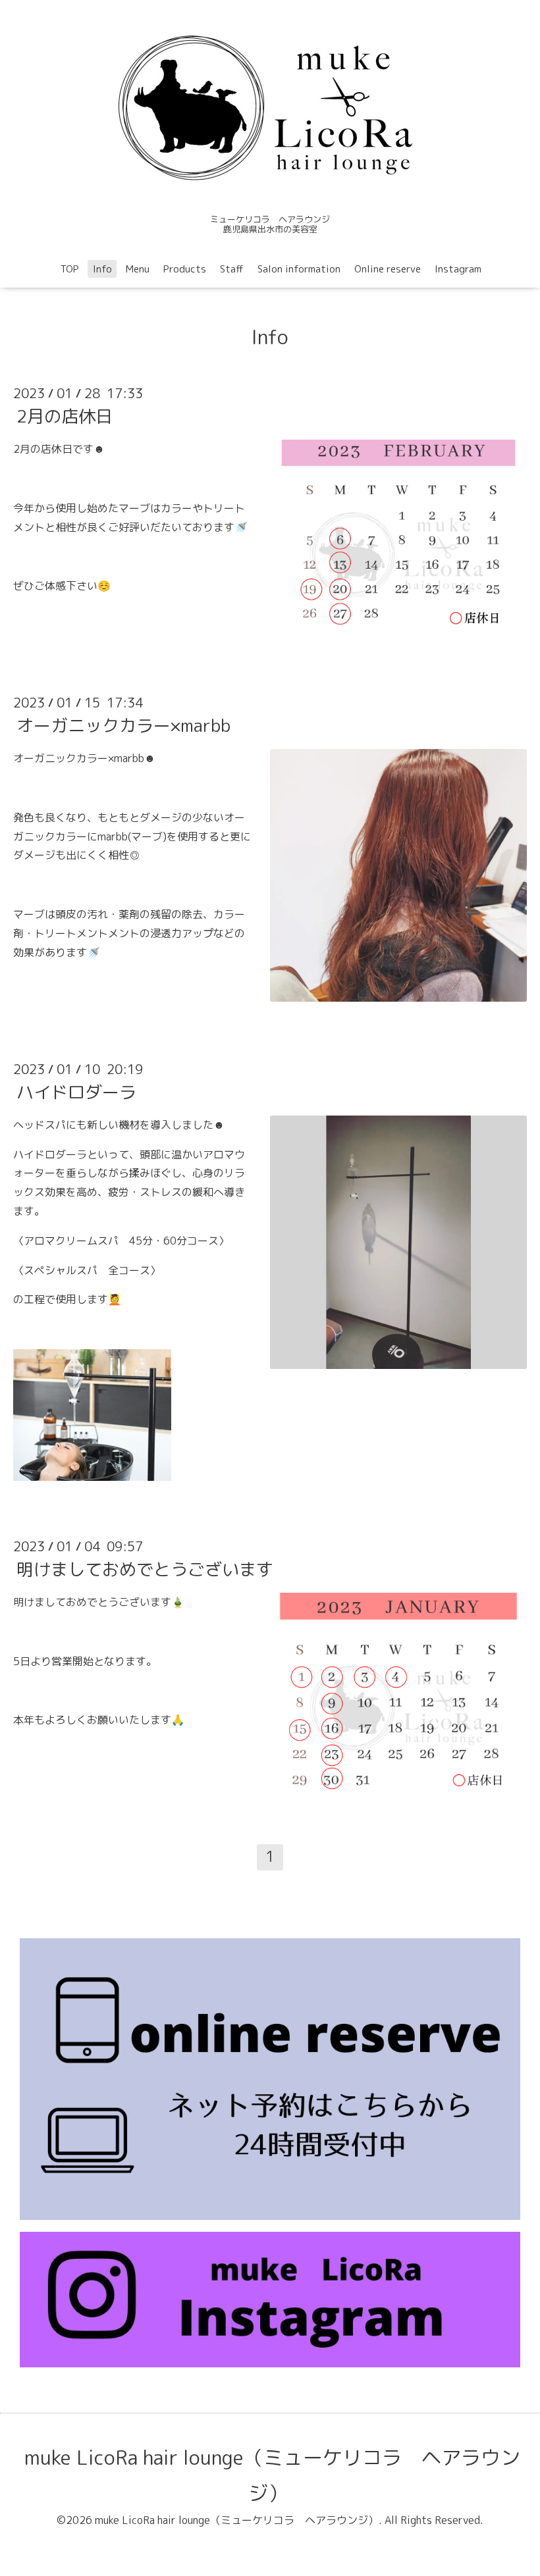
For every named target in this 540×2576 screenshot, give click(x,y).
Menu (138, 269)
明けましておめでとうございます (145, 1569)
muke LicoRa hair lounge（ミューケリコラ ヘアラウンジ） (272, 2475)
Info (102, 269)
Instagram (458, 269)
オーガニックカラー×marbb (123, 725)
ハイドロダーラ (76, 1092)
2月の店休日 (65, 416)
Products (185, 269)
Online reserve (388, 269)
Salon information (299, 269)
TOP (70, 269)
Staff (232, 269)
